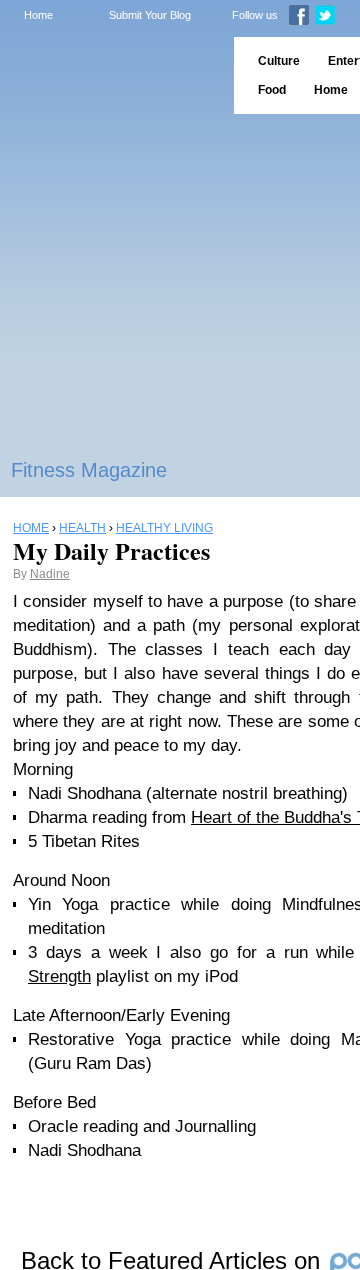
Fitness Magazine (89, 470)
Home (38, 15)
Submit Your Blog (150, 15)
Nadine (50, 574)
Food (272, 90)
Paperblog (110, 75)
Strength (59, 976)
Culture (279, 61)
